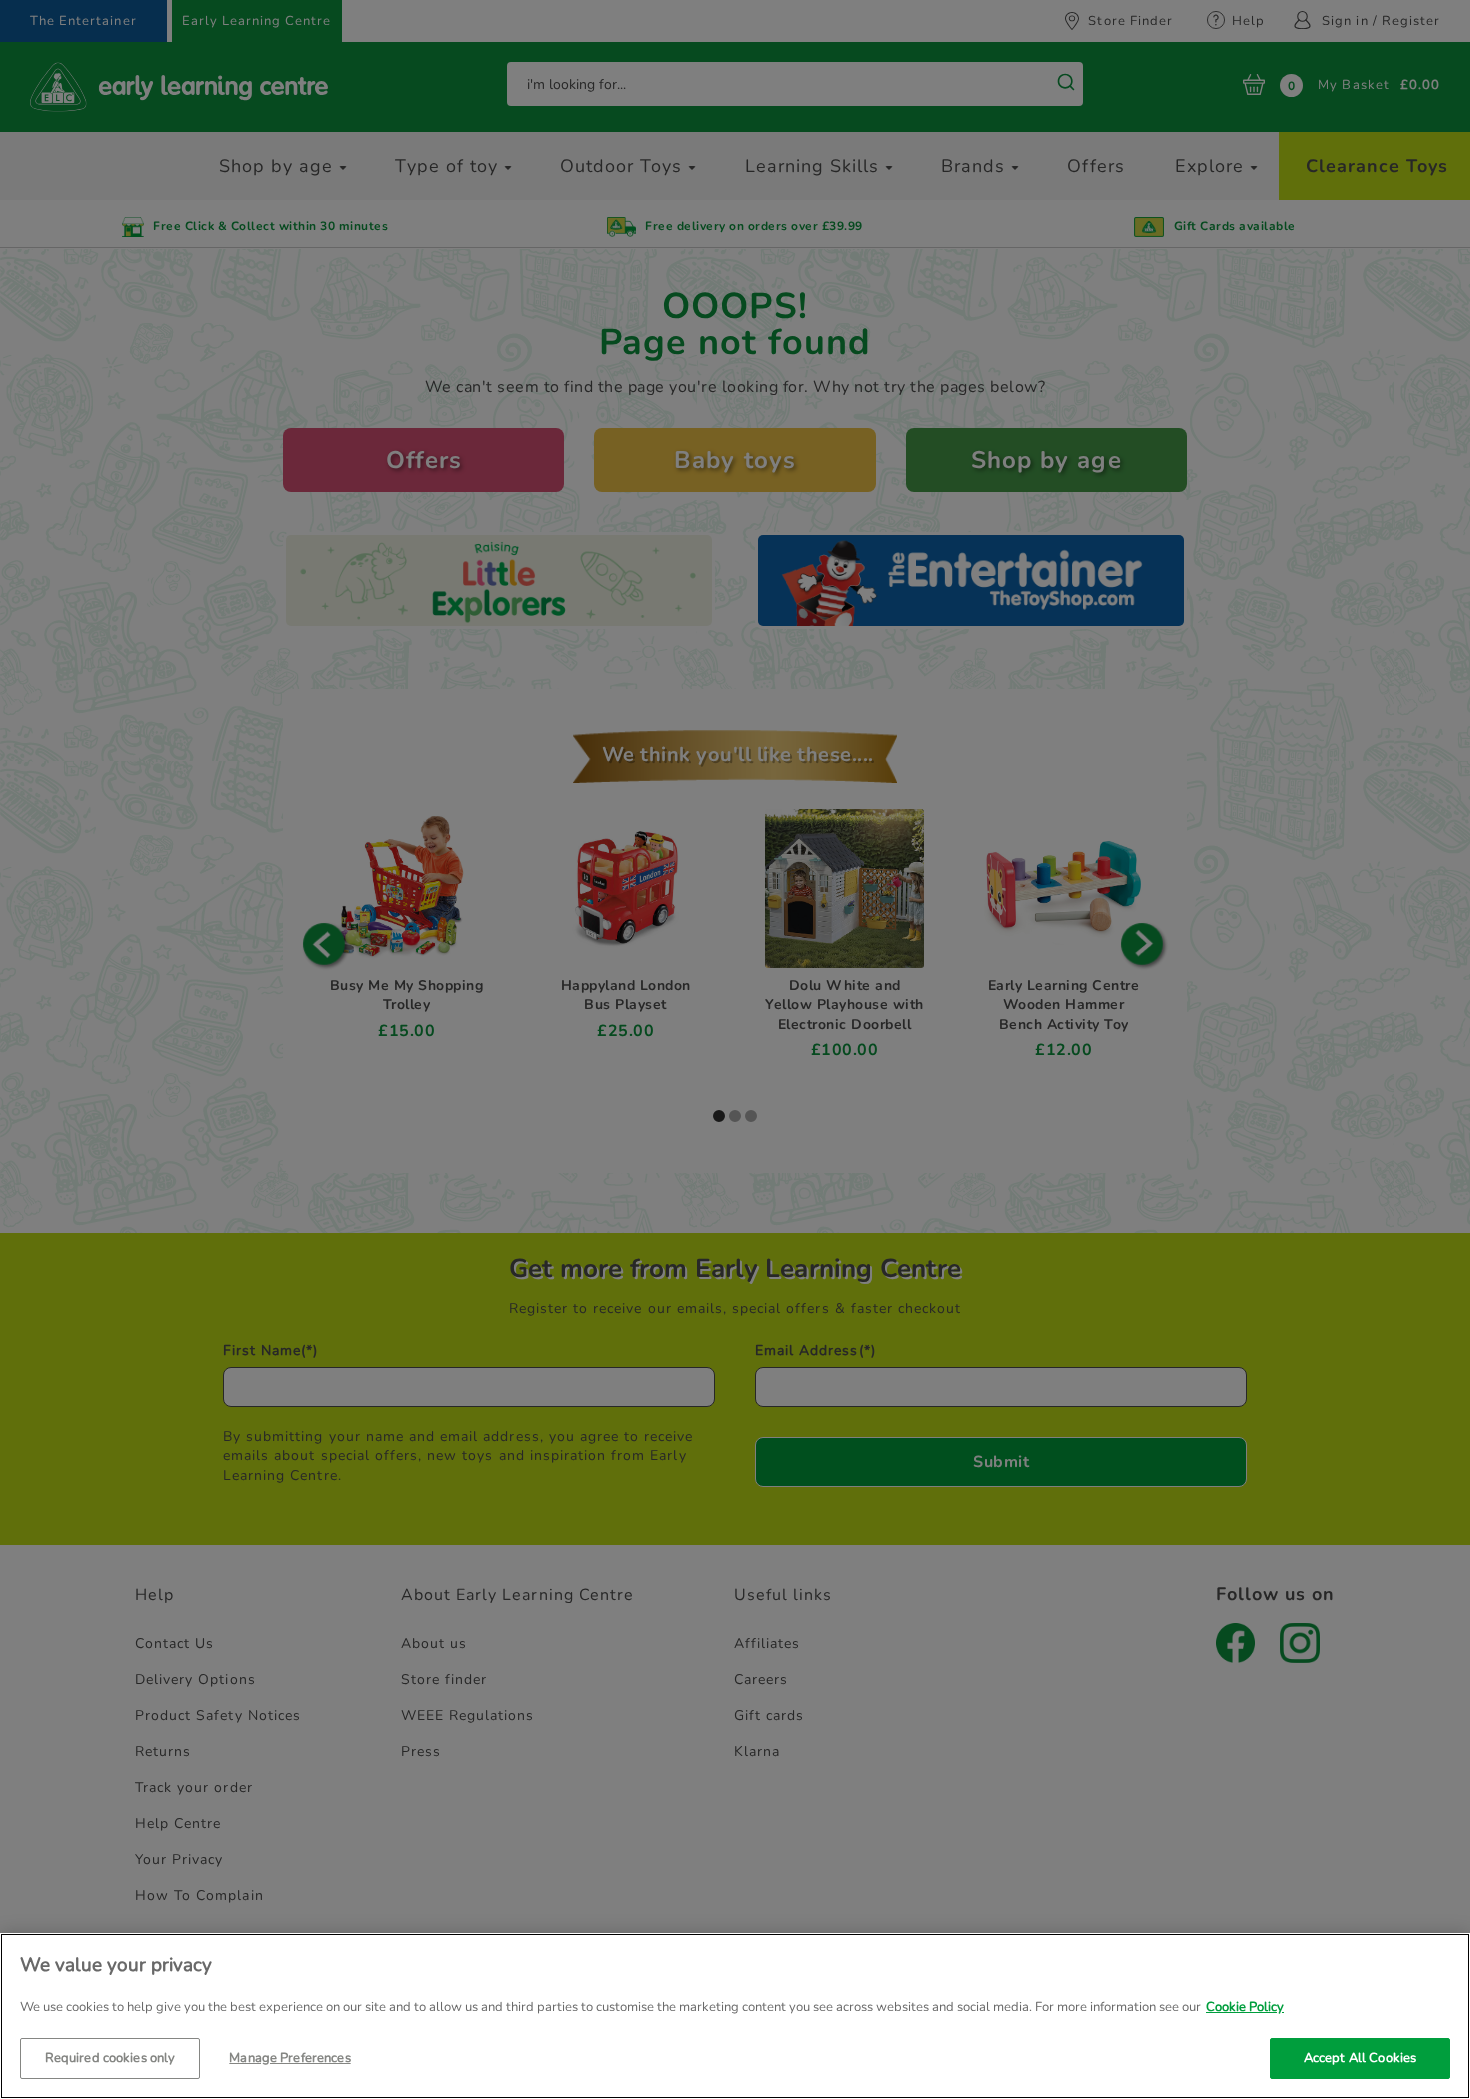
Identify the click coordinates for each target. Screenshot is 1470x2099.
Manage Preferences (289, 2057)
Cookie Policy (1245, 2007)
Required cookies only (110, 2057)
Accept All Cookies (1360, 2057)
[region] (735, 2016)
